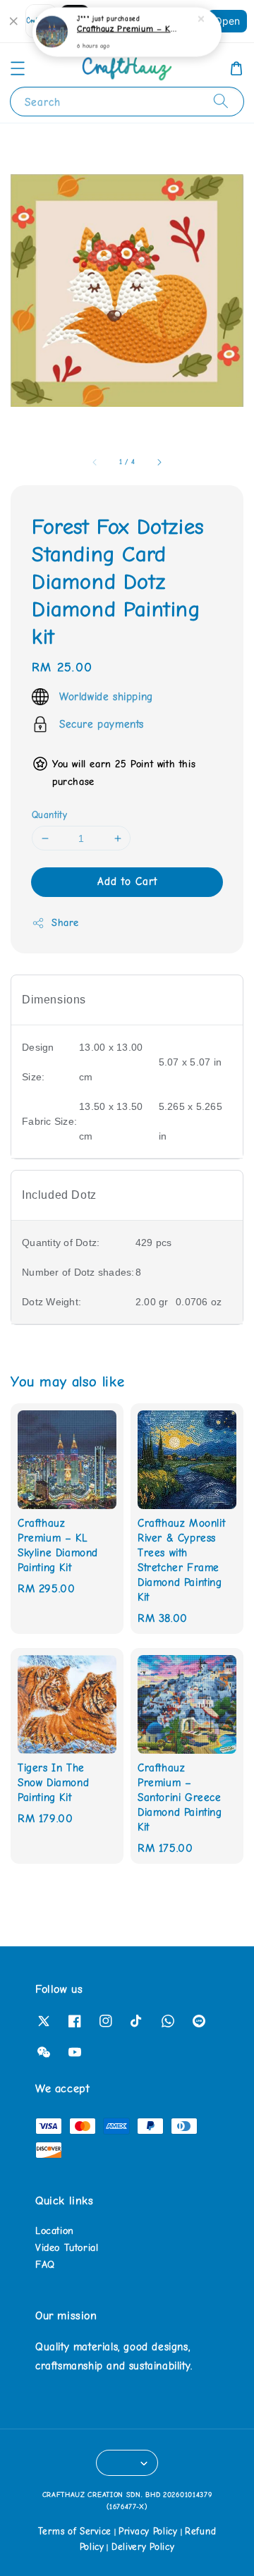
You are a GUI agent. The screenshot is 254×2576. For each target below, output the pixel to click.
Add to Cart (127, 881)
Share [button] (65, 923)
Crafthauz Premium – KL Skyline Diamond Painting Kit (128, 29)
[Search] (221, 101)
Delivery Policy (143, 2547)
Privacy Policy (148, 2531)
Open (227, 21)
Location (55, 2231)
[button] (18, 68)
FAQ (45, 2265)
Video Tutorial (67, 2248)
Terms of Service (75, 2531)
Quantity (49, 815)
